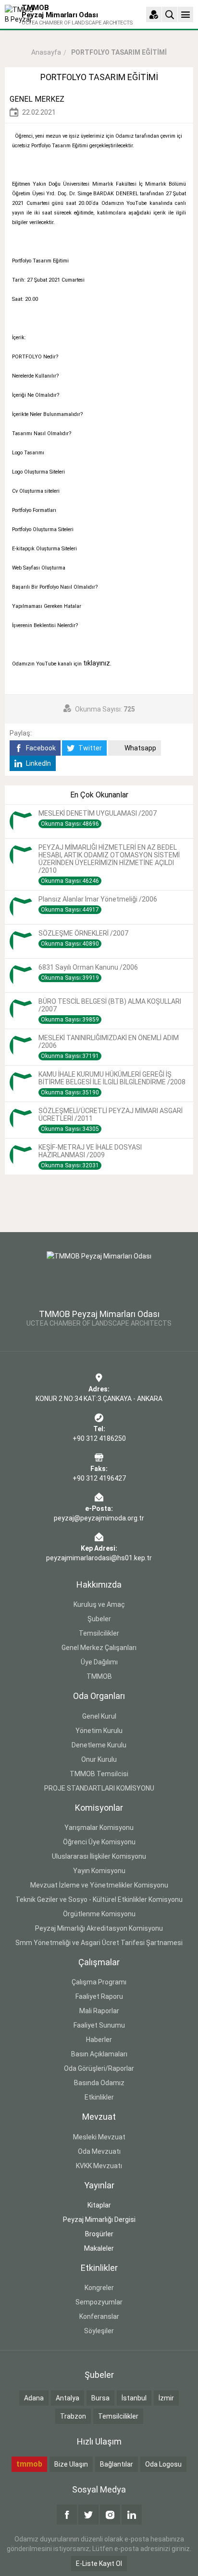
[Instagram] (110, 2515)
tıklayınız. (97, 663)
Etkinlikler (99, 2097)
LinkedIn (38, 763)
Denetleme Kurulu (99, 1745)
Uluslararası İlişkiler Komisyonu (99, 1856)
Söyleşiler (99, 2331)
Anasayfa (46, 52)
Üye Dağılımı (99, 1662)
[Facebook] (67, 2515)
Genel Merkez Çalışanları (99, 1648)
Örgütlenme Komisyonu (99, 1914)
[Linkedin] (132, 2515)
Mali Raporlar (99, 2011)
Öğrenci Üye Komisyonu (99, 1842)
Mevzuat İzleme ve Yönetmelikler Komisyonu (99, 1885)
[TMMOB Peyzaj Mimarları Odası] (99, 1274)
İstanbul (134, 2398)
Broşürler (99, 2234)
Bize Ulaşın (71, 2464)
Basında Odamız (99, 2083)
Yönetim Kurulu (99, 1731)
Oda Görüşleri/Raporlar (99, 2068)
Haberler (99, 2040)
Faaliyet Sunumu (99, 2025)
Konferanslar (99, 2316)
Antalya (68, 2398)
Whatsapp (140, 748)
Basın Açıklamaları (99, 2054)
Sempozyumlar (99, 2302)
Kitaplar (99, 2205)
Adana (34, 2398)
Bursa (100, 2398)
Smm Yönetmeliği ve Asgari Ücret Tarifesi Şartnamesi (99, 1943)
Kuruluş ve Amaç (99, 1604)
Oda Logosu (163, 2464)
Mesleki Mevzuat (99, 2137)
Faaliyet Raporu (99, 1996)
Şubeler (99, 1619)
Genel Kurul (99, 1716)
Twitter (89, 748)
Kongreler (99, 2288)
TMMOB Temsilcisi (99, 1774)
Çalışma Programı (99, 1982)
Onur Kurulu (99, 1759)
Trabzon (73, 2416)
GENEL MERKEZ (37, 99)
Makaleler (99, 2248)
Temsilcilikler (99, 1633)
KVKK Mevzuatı (99, 2166)
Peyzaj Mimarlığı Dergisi (99, 2220)
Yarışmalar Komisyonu (99, 1828)
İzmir (166, 2398)
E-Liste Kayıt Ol (99, 2564)
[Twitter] (88, 2515)
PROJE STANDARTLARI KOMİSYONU (99, 1788)
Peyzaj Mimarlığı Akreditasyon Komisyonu (99, 1928)
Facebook (40, 748)
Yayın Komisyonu (99, 1871)
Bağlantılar (117, 2464)
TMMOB (99, 1676)
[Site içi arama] (170, 14)
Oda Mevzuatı (99, 2151)
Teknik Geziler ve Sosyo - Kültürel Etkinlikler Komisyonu (99, 1899)
